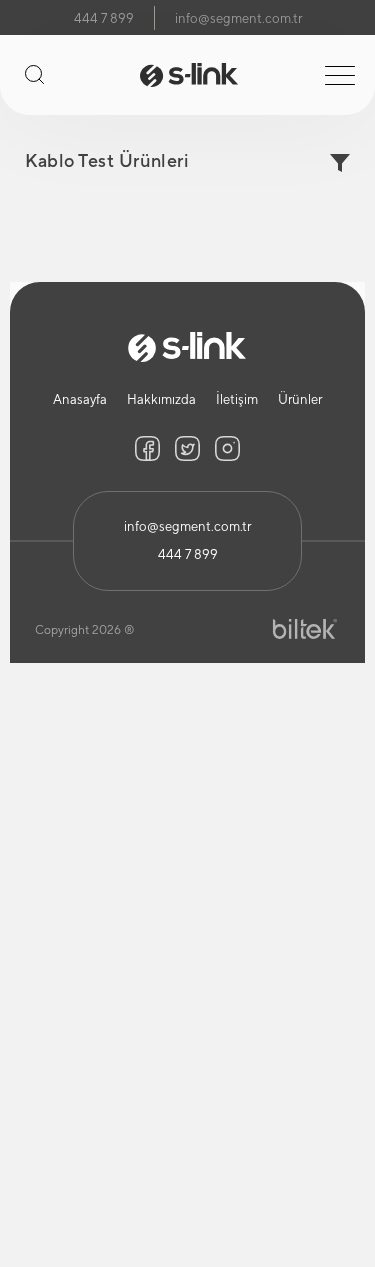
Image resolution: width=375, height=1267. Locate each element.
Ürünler (300, 399)
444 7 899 (104, 18)
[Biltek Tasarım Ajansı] (305, 629)
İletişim (237, 399)
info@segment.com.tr (238, 18)
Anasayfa (80, 399)
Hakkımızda (161, 399)
